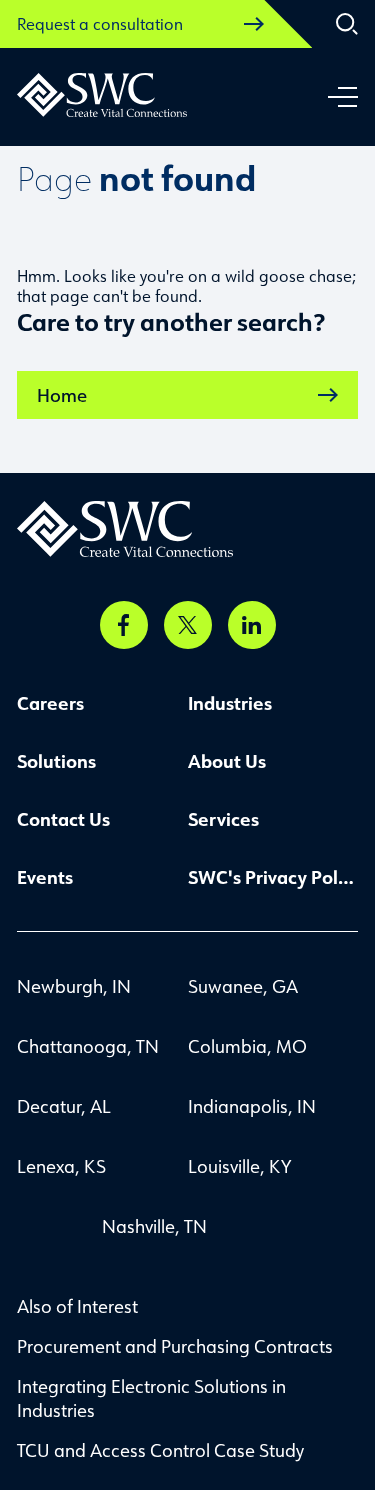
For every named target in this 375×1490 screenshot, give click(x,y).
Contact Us (63, 819)
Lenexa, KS (61, 1166)
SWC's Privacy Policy (273, 877)
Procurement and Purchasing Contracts (175, 1346)
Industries (230, 703)
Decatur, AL (64, 1106)
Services (223, 819)
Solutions (56, 761)
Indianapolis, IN (252, 1106)
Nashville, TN (154, 1226)
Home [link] (62, 395)
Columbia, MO (247, 1046)
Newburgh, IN (74, 986)
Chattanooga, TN (88, 1046)
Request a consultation (100, 24)
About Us (227, 761)
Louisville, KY (239, 1166)
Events (45, 877)
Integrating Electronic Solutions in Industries (151, 1398)
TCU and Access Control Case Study (160, 1450)
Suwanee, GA (243, 986)
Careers (50, 703)
